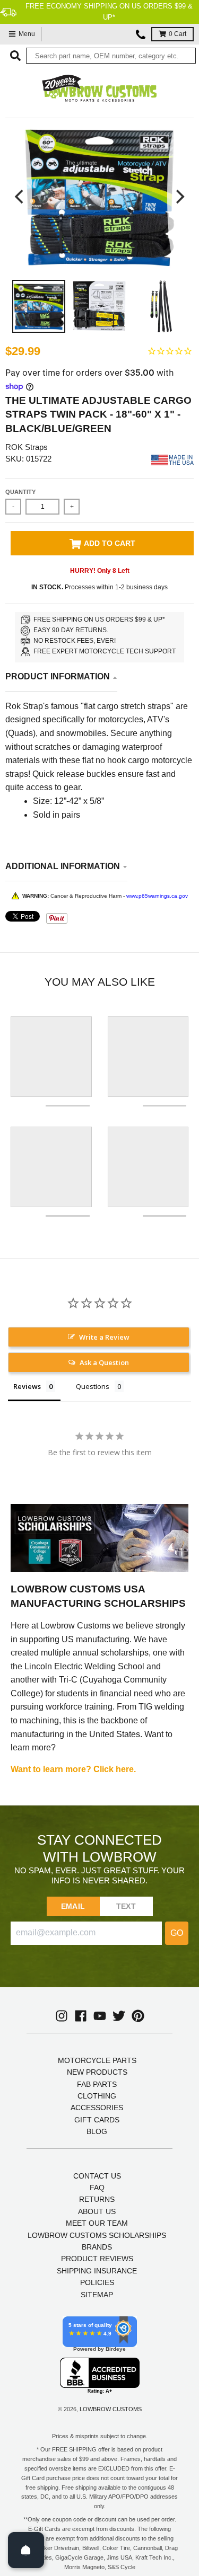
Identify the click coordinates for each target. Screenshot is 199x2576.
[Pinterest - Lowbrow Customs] (138, 2016)
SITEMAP (97, 2295)
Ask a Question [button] (104, 1362)
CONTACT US (97, 2176)
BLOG (97, 2131)
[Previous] (20, 196)
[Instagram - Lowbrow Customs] (62, 2016)
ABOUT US (97, 2211)
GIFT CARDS (97, 2120)
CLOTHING (97, 2096)
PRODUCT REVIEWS (97, 2259)
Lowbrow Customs (111, 2409)
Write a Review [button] (104, 1337)
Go (177, 1933)
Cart (178, 34)
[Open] (26, 2550)
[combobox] (111, 56)
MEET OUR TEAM (97, 2223)
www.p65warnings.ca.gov (157, 896)
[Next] (179, 196)
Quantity (20, 492)
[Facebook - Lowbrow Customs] (81, 2016)
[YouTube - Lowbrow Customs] (100, 2016)
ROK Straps (27, 447)
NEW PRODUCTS (97, 2072)
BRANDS (97, 2247)
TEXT (126, 1906)
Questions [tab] (93, 1386)
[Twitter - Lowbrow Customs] (119, 2016)
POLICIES (97, 2282)
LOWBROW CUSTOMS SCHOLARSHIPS (97, 2235)
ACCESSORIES (97, 2108)
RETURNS (97, 2199)
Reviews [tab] (27, 1386)
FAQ (97, 2188)
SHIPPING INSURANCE (97, 2271)
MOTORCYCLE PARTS (97, 2060)
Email (73, 1906)
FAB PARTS (97, 2084)
